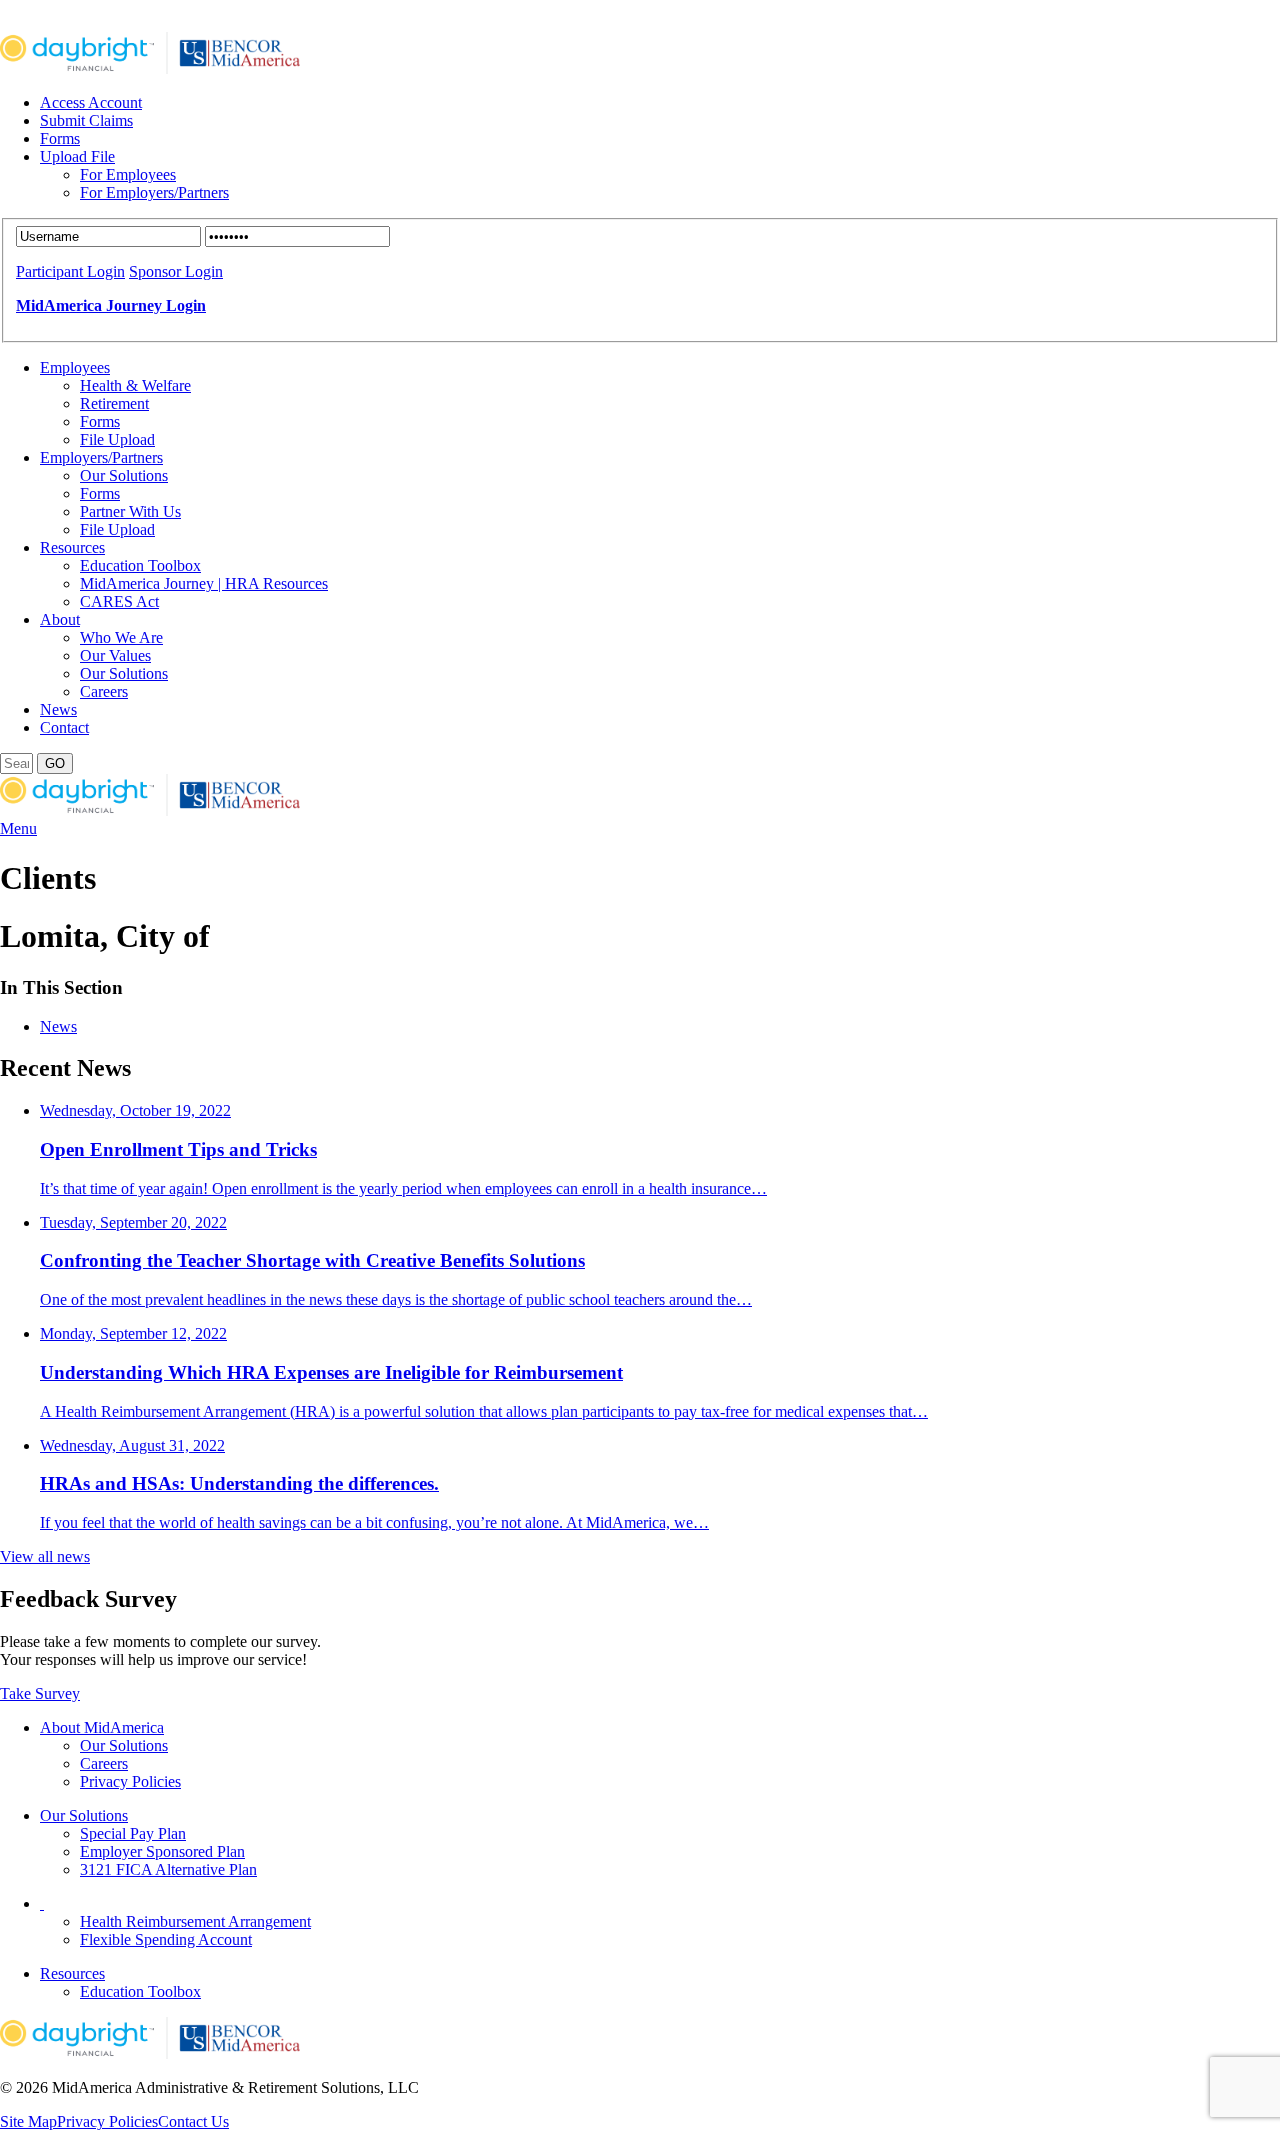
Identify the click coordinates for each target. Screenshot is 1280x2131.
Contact (64, 727)
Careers (104, 691)
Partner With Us (130, 511)
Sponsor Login (176, 271)
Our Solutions (124, 475)
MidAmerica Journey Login (111, 305)
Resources (72, 547)
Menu (18, 828)
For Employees (128, 174)
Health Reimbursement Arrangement (195, 1921)
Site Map (28, 2121)
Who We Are (121, 637)
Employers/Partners (101, 457)
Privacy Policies (130, 1781)
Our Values (115, 655)
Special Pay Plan (133, 1833)
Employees (75, 367)
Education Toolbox (140, 565)
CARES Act (119, 601)
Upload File (77, 156)
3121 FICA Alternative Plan (168, 1869)
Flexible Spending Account (166, 1939)
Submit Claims (86, 120)
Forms (60, 138)
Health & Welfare (135, 385)
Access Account (91, 102)
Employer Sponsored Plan (162, 1851)
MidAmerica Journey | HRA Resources (204, 583)
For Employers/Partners (154, 192)
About (60, 619)
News (58, 709)
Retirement (114, 403)
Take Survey (40, 1693)
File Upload (117, 439)
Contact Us (193, 2121)
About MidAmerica (102, 1727)
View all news (45, 1556)
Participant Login (70, 271)
